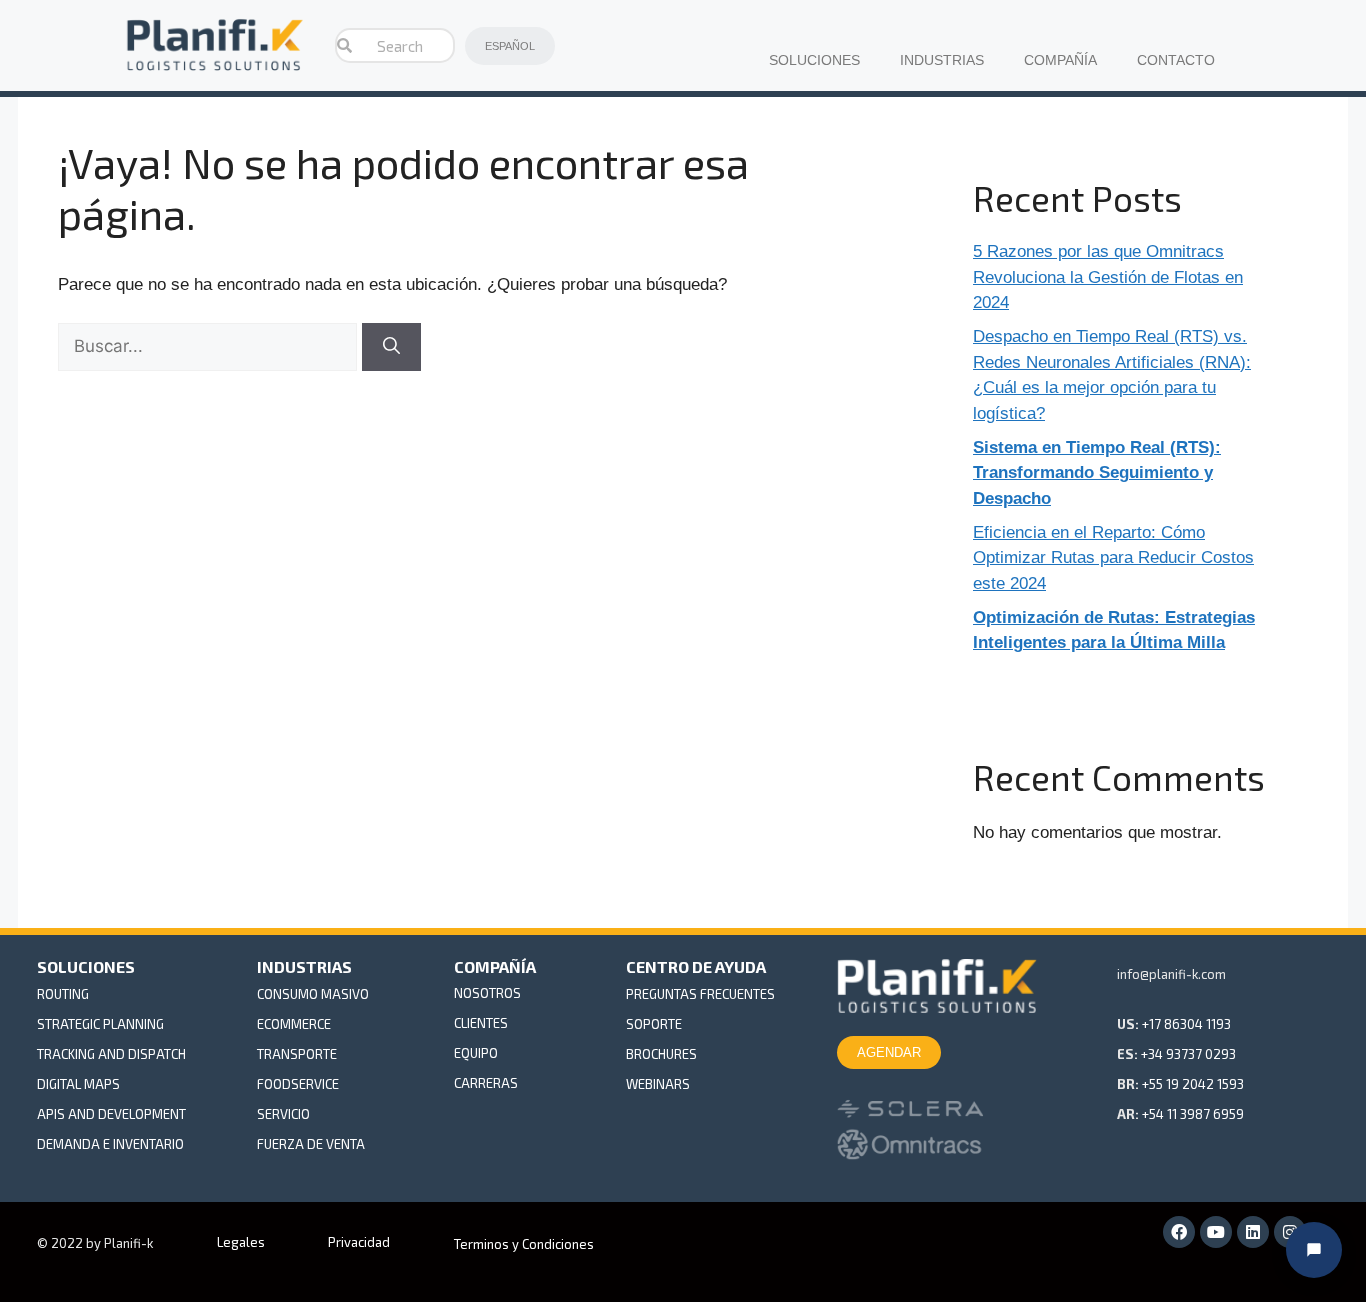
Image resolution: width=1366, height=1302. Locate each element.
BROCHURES (661, 1054)
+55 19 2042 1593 (1193, 1084)
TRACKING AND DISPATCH (111, 1054)
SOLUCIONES (814, 60)
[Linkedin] (1253, 1232)
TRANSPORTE (297, 1054)
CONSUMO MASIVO (313, 994)
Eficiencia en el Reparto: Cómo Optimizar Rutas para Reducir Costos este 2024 (1113, 558)
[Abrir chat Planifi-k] (1314, 1250)
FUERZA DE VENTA (311, 1144)
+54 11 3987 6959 (1193, 1114)
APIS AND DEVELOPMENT (111, 1114)
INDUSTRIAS (942, 60)
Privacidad (359, 1242)
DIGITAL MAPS (78, 1084)
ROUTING (63, 994)
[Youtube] (1216, 1232)
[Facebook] (1179, 1232)
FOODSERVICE (298, 1084)
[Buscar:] (210, 346)
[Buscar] (391, 347)
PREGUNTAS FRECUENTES (700, 994)
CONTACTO (1176, 60)
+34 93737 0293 (1188, 1054)
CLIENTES (481, 1023)
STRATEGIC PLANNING (100, 1024)
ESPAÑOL (510, 46)
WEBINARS (658, 1084)
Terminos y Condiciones (524, 1244)
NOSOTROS (487, 993)
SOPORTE (654, 1024)
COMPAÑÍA (1060, 60)
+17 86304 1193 (1186, 1024)
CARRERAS (486, 1083)
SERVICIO (283, 1114)
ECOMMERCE (294, 1024)
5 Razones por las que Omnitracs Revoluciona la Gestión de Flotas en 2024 (1108, 277)
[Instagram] (1290, 1232)
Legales (241, 1242)
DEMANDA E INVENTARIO (110, 1144)
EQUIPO (476, 1053)
